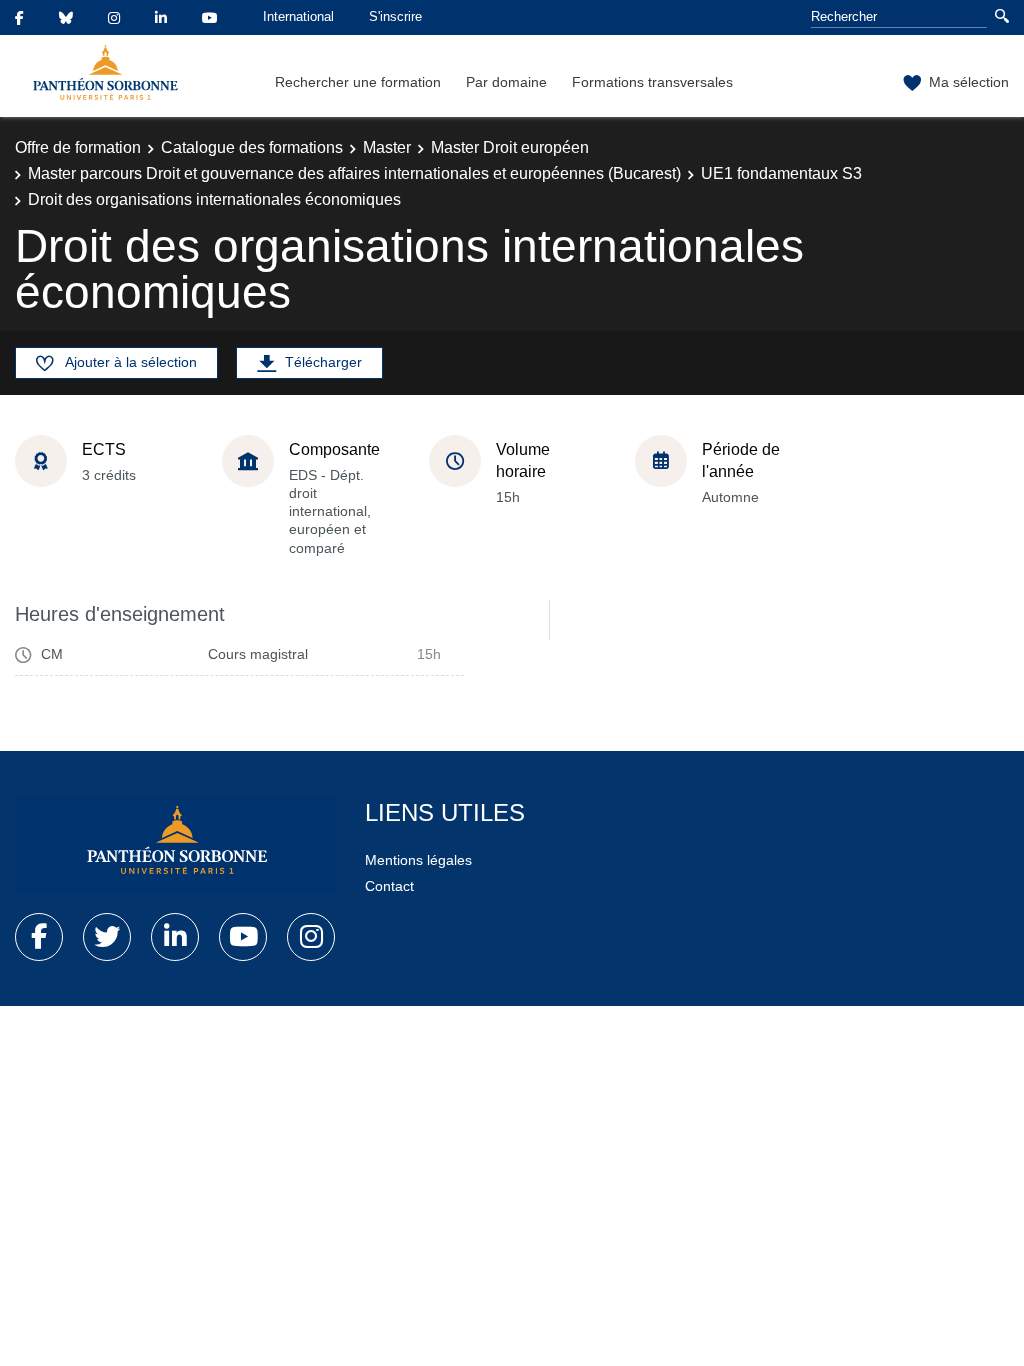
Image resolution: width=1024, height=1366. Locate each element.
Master (387, 147)
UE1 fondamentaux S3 (781, 173)
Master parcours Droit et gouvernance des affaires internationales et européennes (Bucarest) (354, 173)
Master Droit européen (510, 147)
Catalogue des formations (252, 147)
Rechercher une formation (358, 82)
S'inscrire (395, 16)
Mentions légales (418, 860)
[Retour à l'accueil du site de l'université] (175, 844)
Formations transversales (652, 82)
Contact (389, 886)
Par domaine (506, 82)
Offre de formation (78, 147)
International (298, 16)
